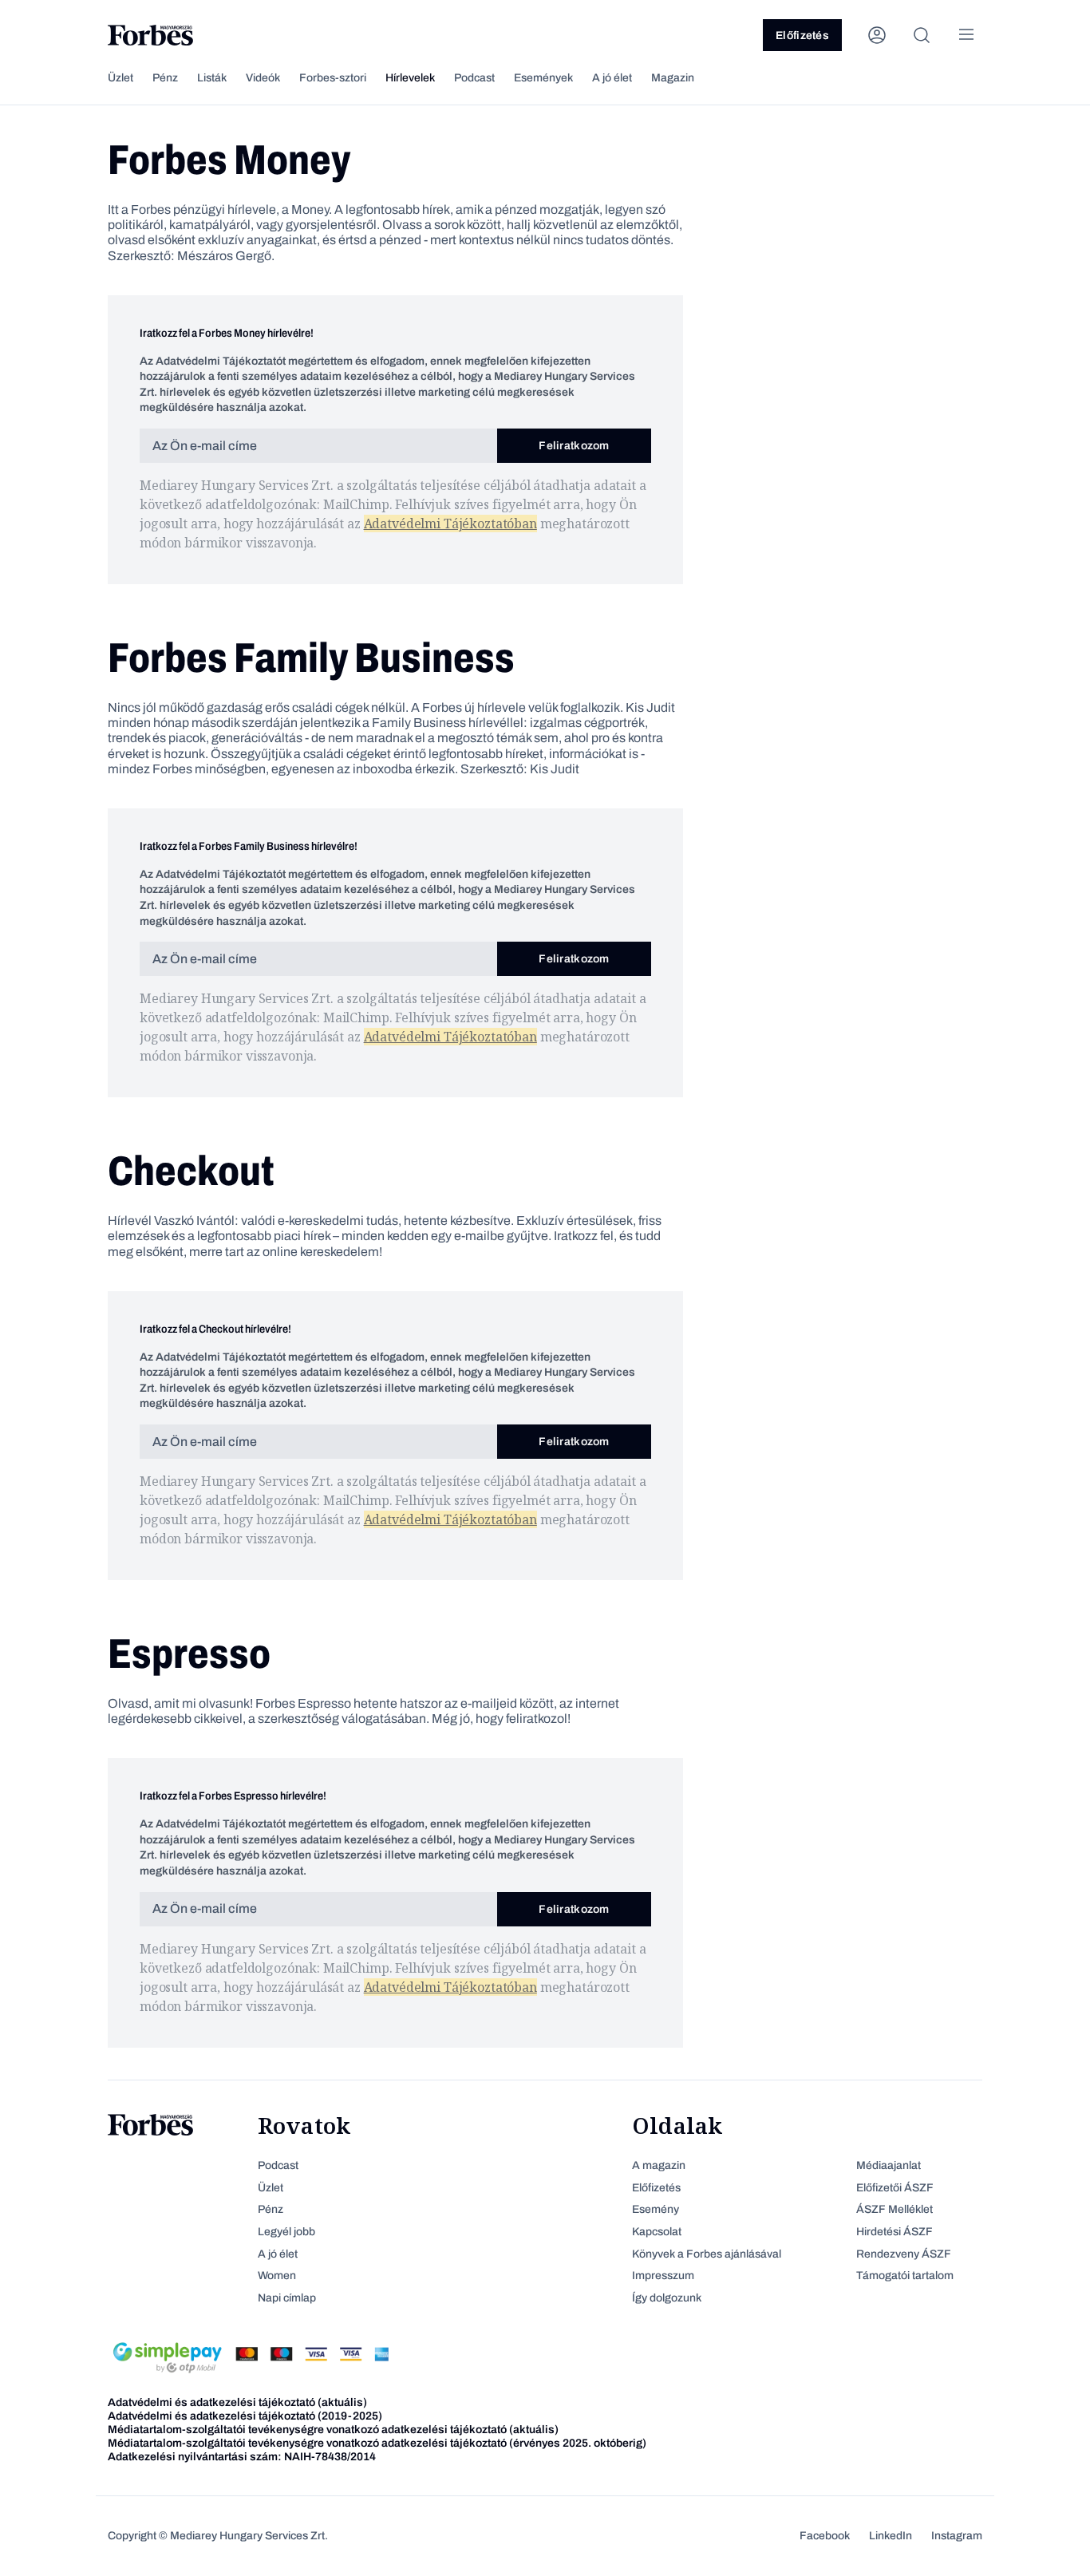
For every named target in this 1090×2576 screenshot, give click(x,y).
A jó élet (612, 78)
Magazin (673, 78)
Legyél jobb (286, 2232)
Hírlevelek (410, 78)
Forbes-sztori (333, 78)
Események (543, 78)
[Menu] (966, 35)
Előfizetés (802, 36)
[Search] (922, 35)
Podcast (474, 78)
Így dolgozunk (667, 2298)
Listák (212, 78)
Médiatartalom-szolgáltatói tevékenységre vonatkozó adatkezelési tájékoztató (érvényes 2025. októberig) (377, 2443)
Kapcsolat (657, 2232)
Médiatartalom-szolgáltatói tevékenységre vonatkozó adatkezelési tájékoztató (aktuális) (333, 2430)
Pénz (165, 78)
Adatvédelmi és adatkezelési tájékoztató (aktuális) (237, 2402)
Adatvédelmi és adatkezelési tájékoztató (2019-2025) (245, 2416)
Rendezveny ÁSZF (904, 2254)
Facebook (825, 2536)
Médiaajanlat (889, 2165)
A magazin (659, 2165)
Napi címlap (287, 2298)
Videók (263, 78)
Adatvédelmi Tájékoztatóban (450, 523)
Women (277, 2276)
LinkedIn (891, 2536)
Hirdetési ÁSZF (895, 2232)
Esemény (656, 2209)
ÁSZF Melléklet (895, 2209)
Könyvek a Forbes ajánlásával (707, 2254)
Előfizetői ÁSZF (895, 2188)
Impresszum (663, 2276)
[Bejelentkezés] (877, 35)
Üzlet (120, 78)
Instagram (957, 2536)
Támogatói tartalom (905, 2276)
